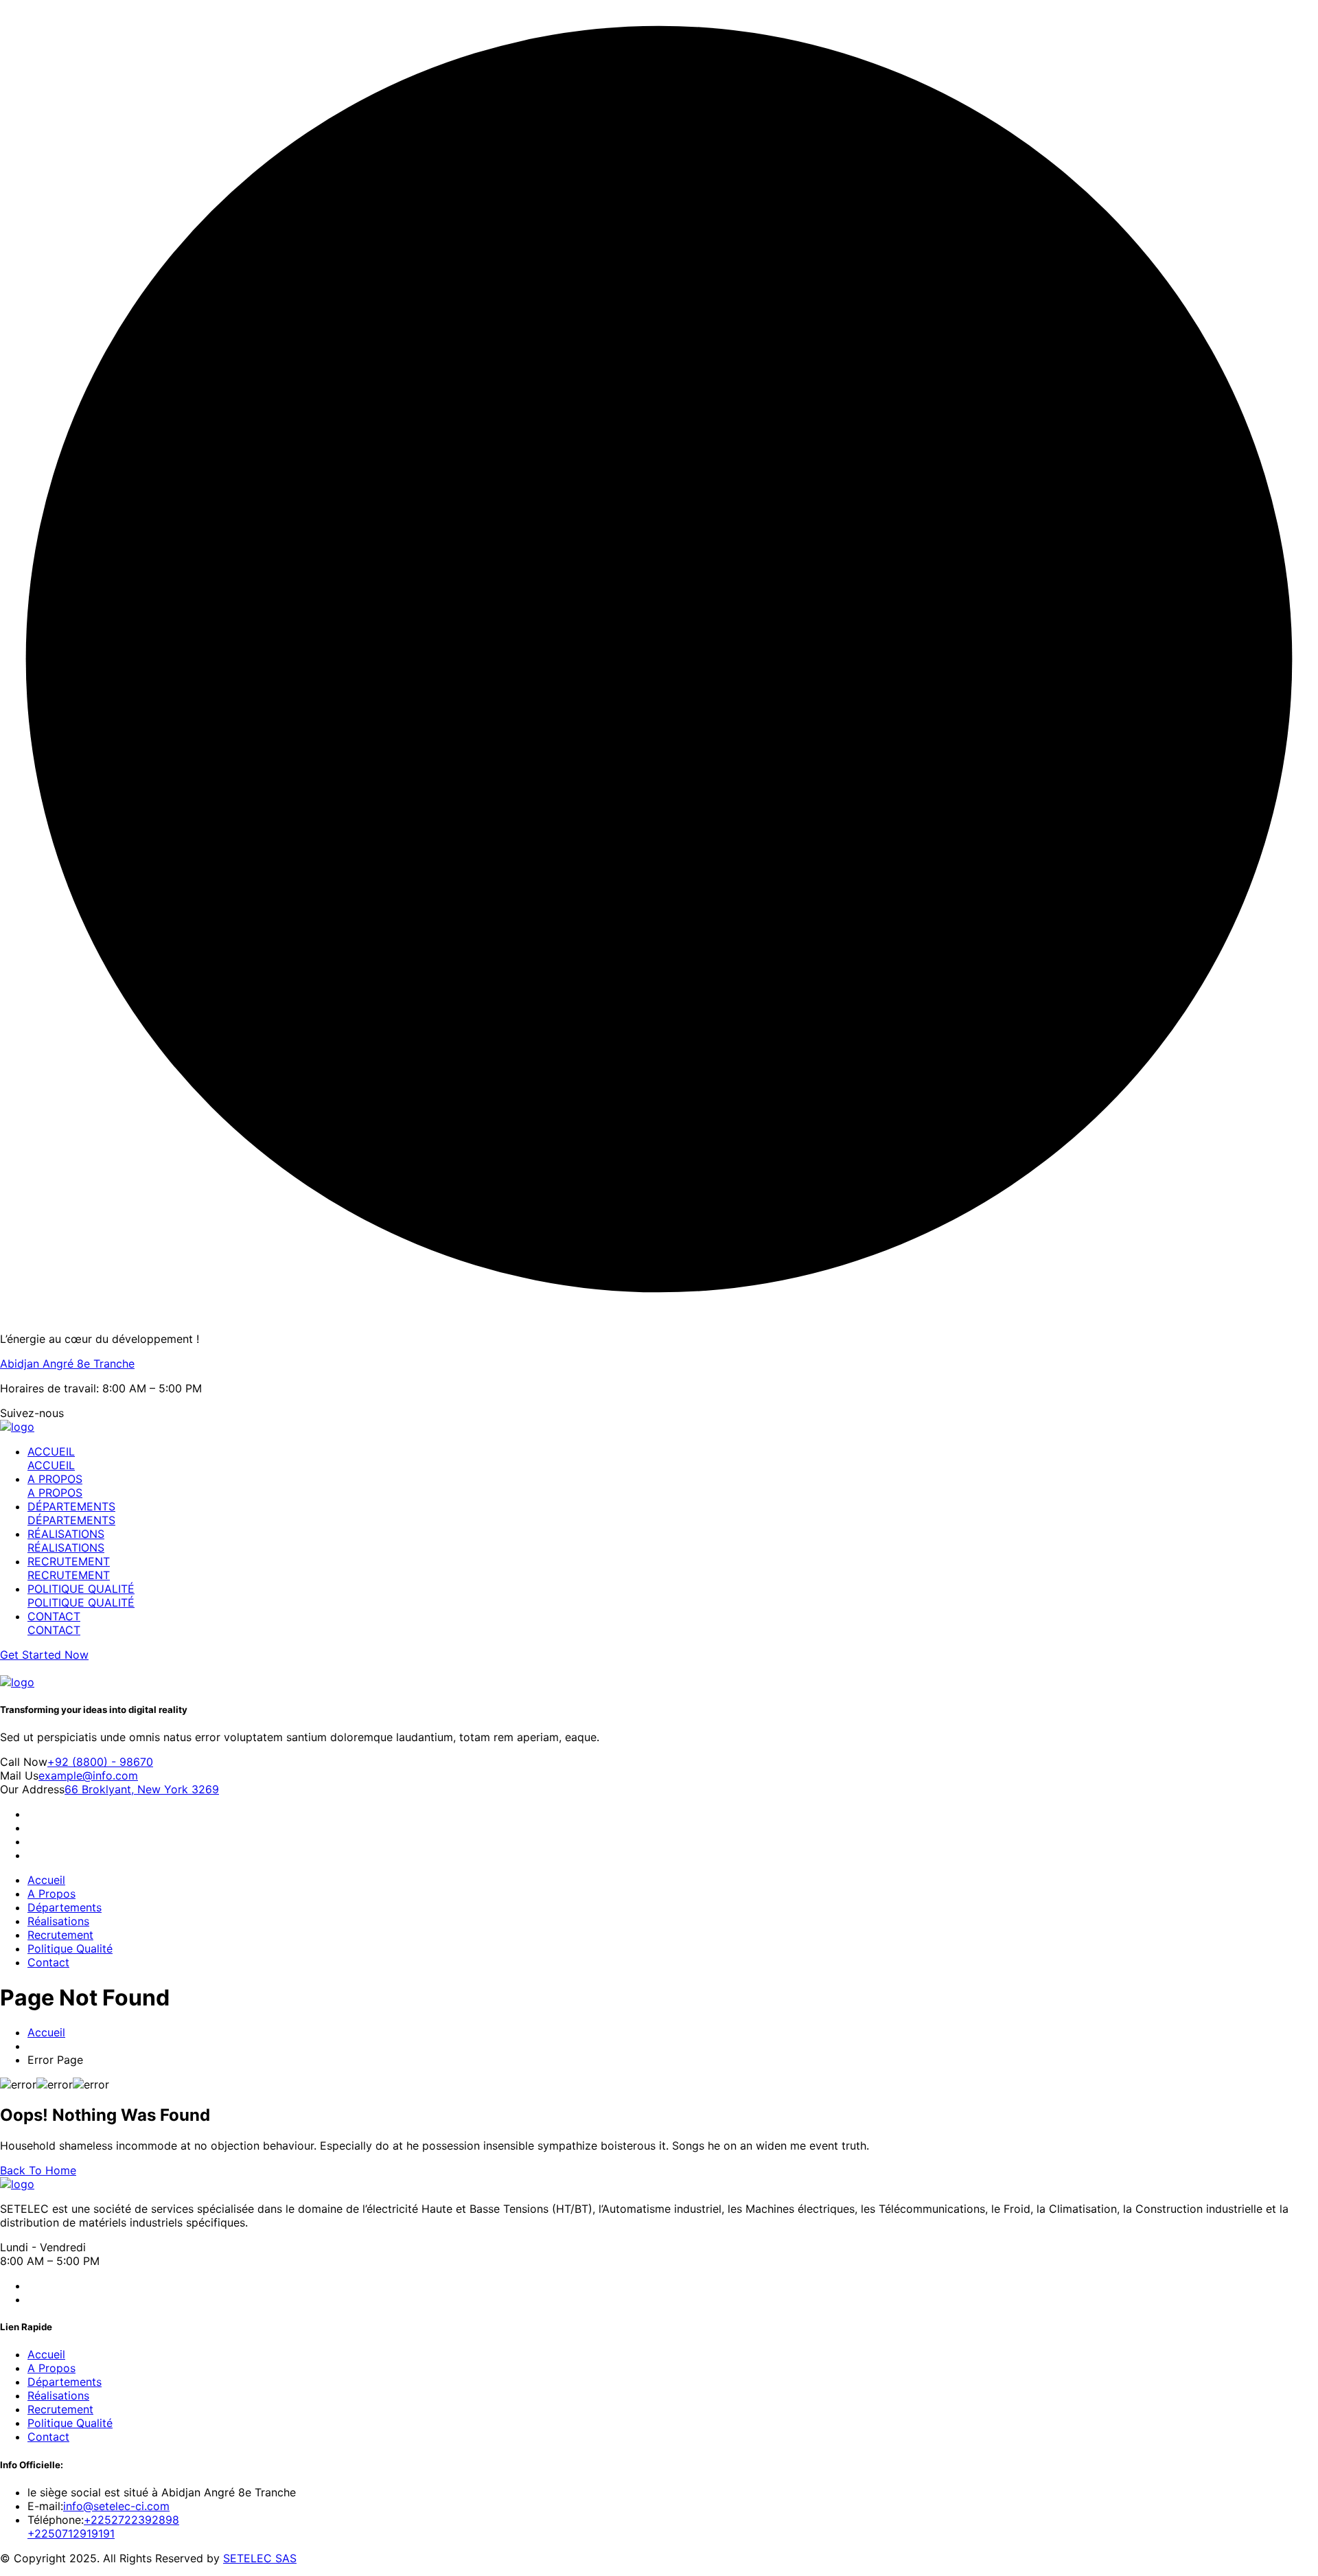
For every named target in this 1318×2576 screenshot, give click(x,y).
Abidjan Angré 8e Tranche (67, 1364)
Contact (48, 1962)
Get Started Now (44, 1655)
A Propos (51, 1894)
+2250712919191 (71, 2533)
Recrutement (60, 1935)
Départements (65, 1907)
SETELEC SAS (260, 2558)
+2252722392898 (131, 2520)
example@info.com (88, 1775)
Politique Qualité (70, 1948)
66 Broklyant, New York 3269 (142, 1789)
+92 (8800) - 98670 (100, 1762)
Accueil (46, 1880)
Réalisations (58, 1921)
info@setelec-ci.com (116, 2506)
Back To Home (38, 2170)
